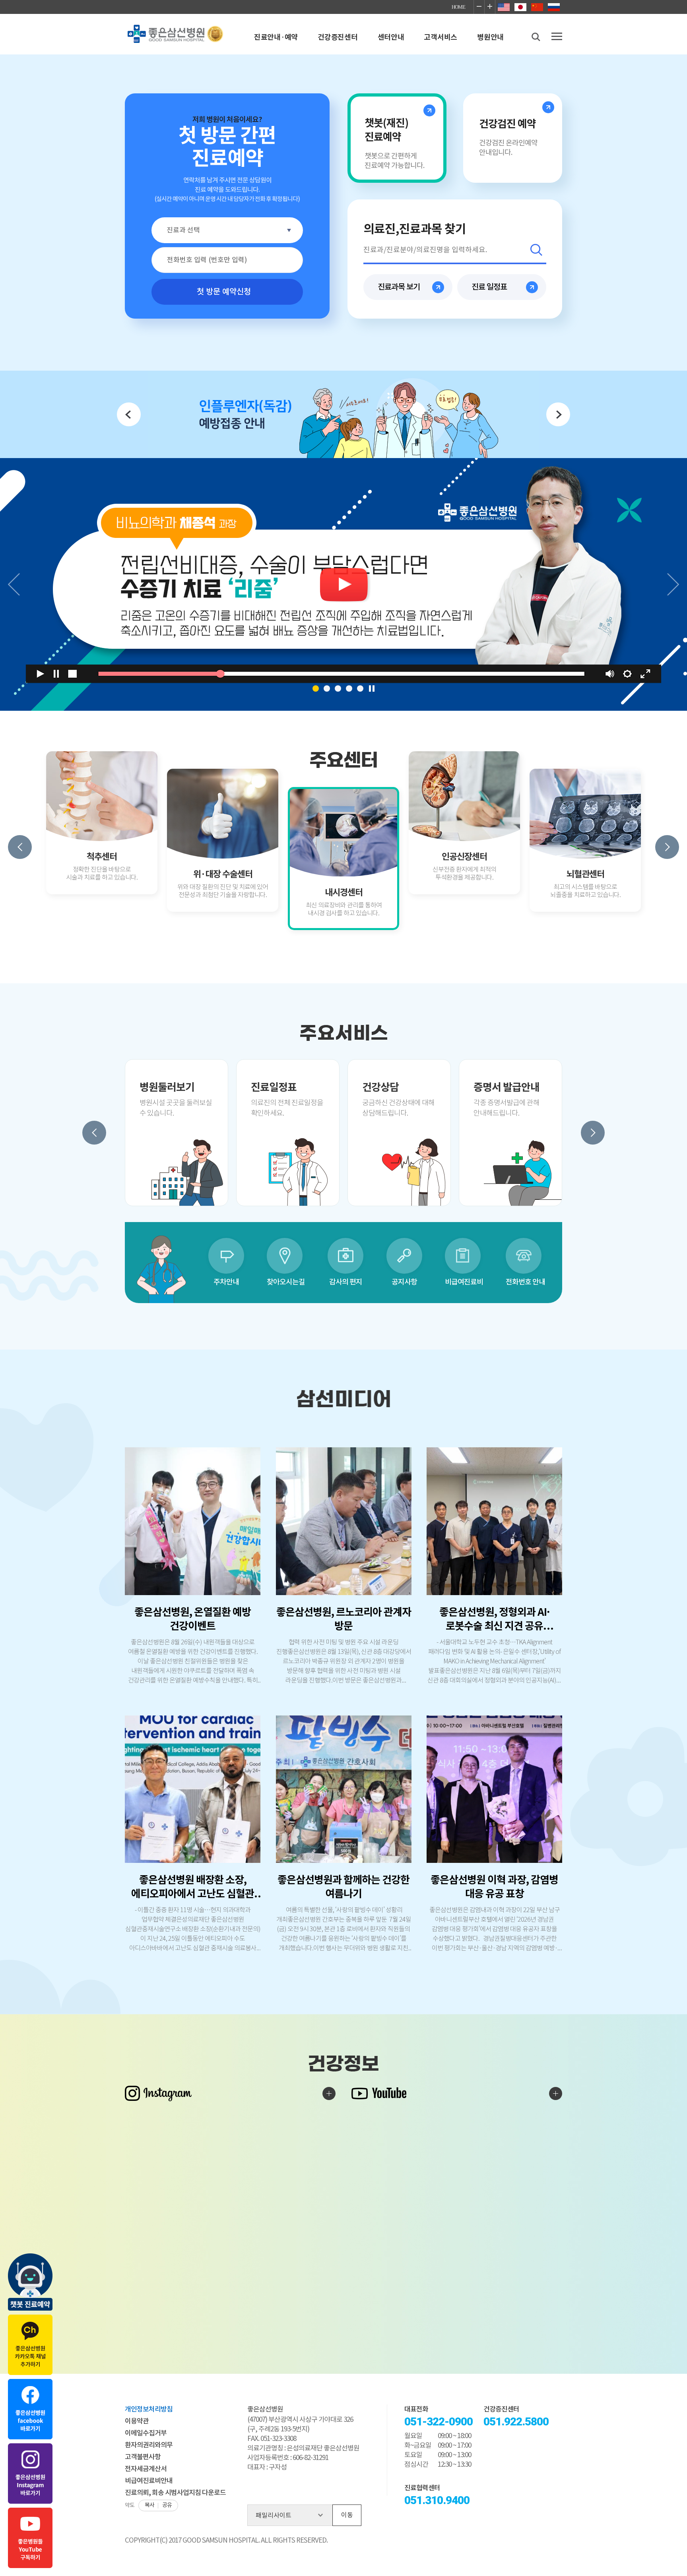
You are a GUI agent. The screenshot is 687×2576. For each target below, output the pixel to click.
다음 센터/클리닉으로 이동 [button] (667, 847)
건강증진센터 (338, 37)
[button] (316, 688)
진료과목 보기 (399, 287)
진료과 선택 (183, 230)
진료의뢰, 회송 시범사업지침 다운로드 (175, 2493)
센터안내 (391, 37)
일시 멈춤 (372, 688)
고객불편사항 (143, 2457)
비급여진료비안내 (149, 2481)
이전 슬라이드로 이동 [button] (14, 584)
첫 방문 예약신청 (224, 292)
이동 (347, 2515)
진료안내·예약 (276, 37)
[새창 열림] (343, 414)
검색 (536, 250)
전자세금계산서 (146, 2469)
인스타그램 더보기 (329, 2093)
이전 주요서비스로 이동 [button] (94, 1133)
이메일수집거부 (146, 2433)
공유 (167, 2505)
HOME (458, 7)
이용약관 (137, 2421)
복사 (149, 2505)
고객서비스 (441, 37)
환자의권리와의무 (149, 2445)
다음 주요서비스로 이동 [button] (593, 1133)
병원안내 (490, 37)
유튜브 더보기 (556, 2093)
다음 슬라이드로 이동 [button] (673, 584)
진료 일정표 (489, 287)
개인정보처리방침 (149, 2410)
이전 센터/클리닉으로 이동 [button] (20, 847)
